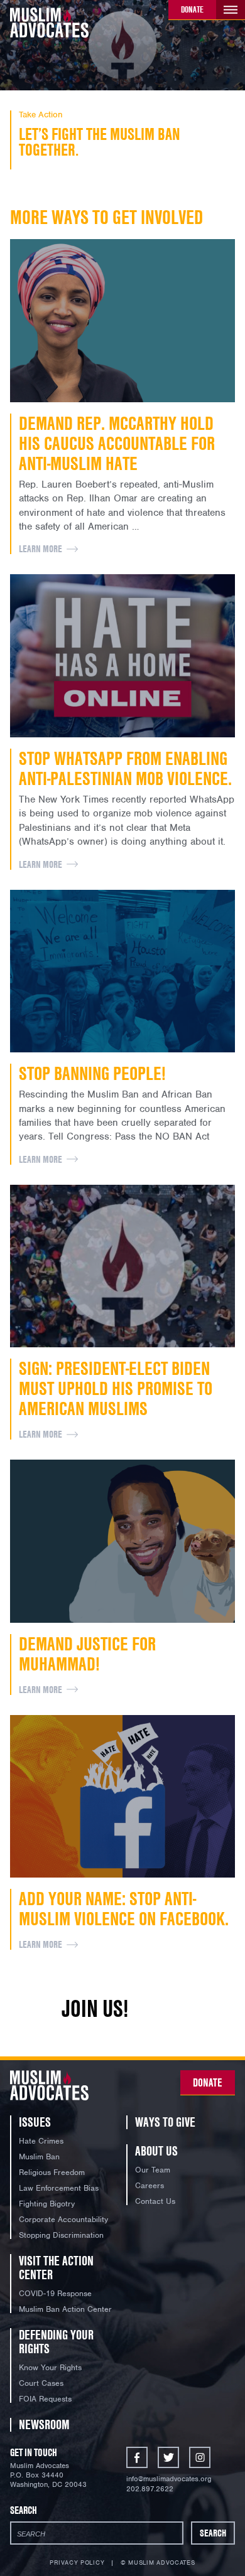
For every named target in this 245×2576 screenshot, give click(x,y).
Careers (150, 2185)
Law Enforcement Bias (59, 2188)
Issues (35, 2122)
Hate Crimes (41, 2141)
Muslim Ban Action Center (65, 2309)
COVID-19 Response (55, 2293)
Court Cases (41, 2383)
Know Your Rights (50, 2367)
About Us (156, 2151)
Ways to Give (165, 2122)
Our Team (153, 2170)
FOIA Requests (45, 2399)
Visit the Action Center (56, 2268)
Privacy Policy (77, 2563)
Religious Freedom (52, 2172)
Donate (192, 9)
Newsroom (44, 2424)
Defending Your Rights (56, 2342)
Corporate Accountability (63, 2219)
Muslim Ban (39, 2156)
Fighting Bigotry (47, 2204)
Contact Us (155, 2201)
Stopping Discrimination (61, 2235)
